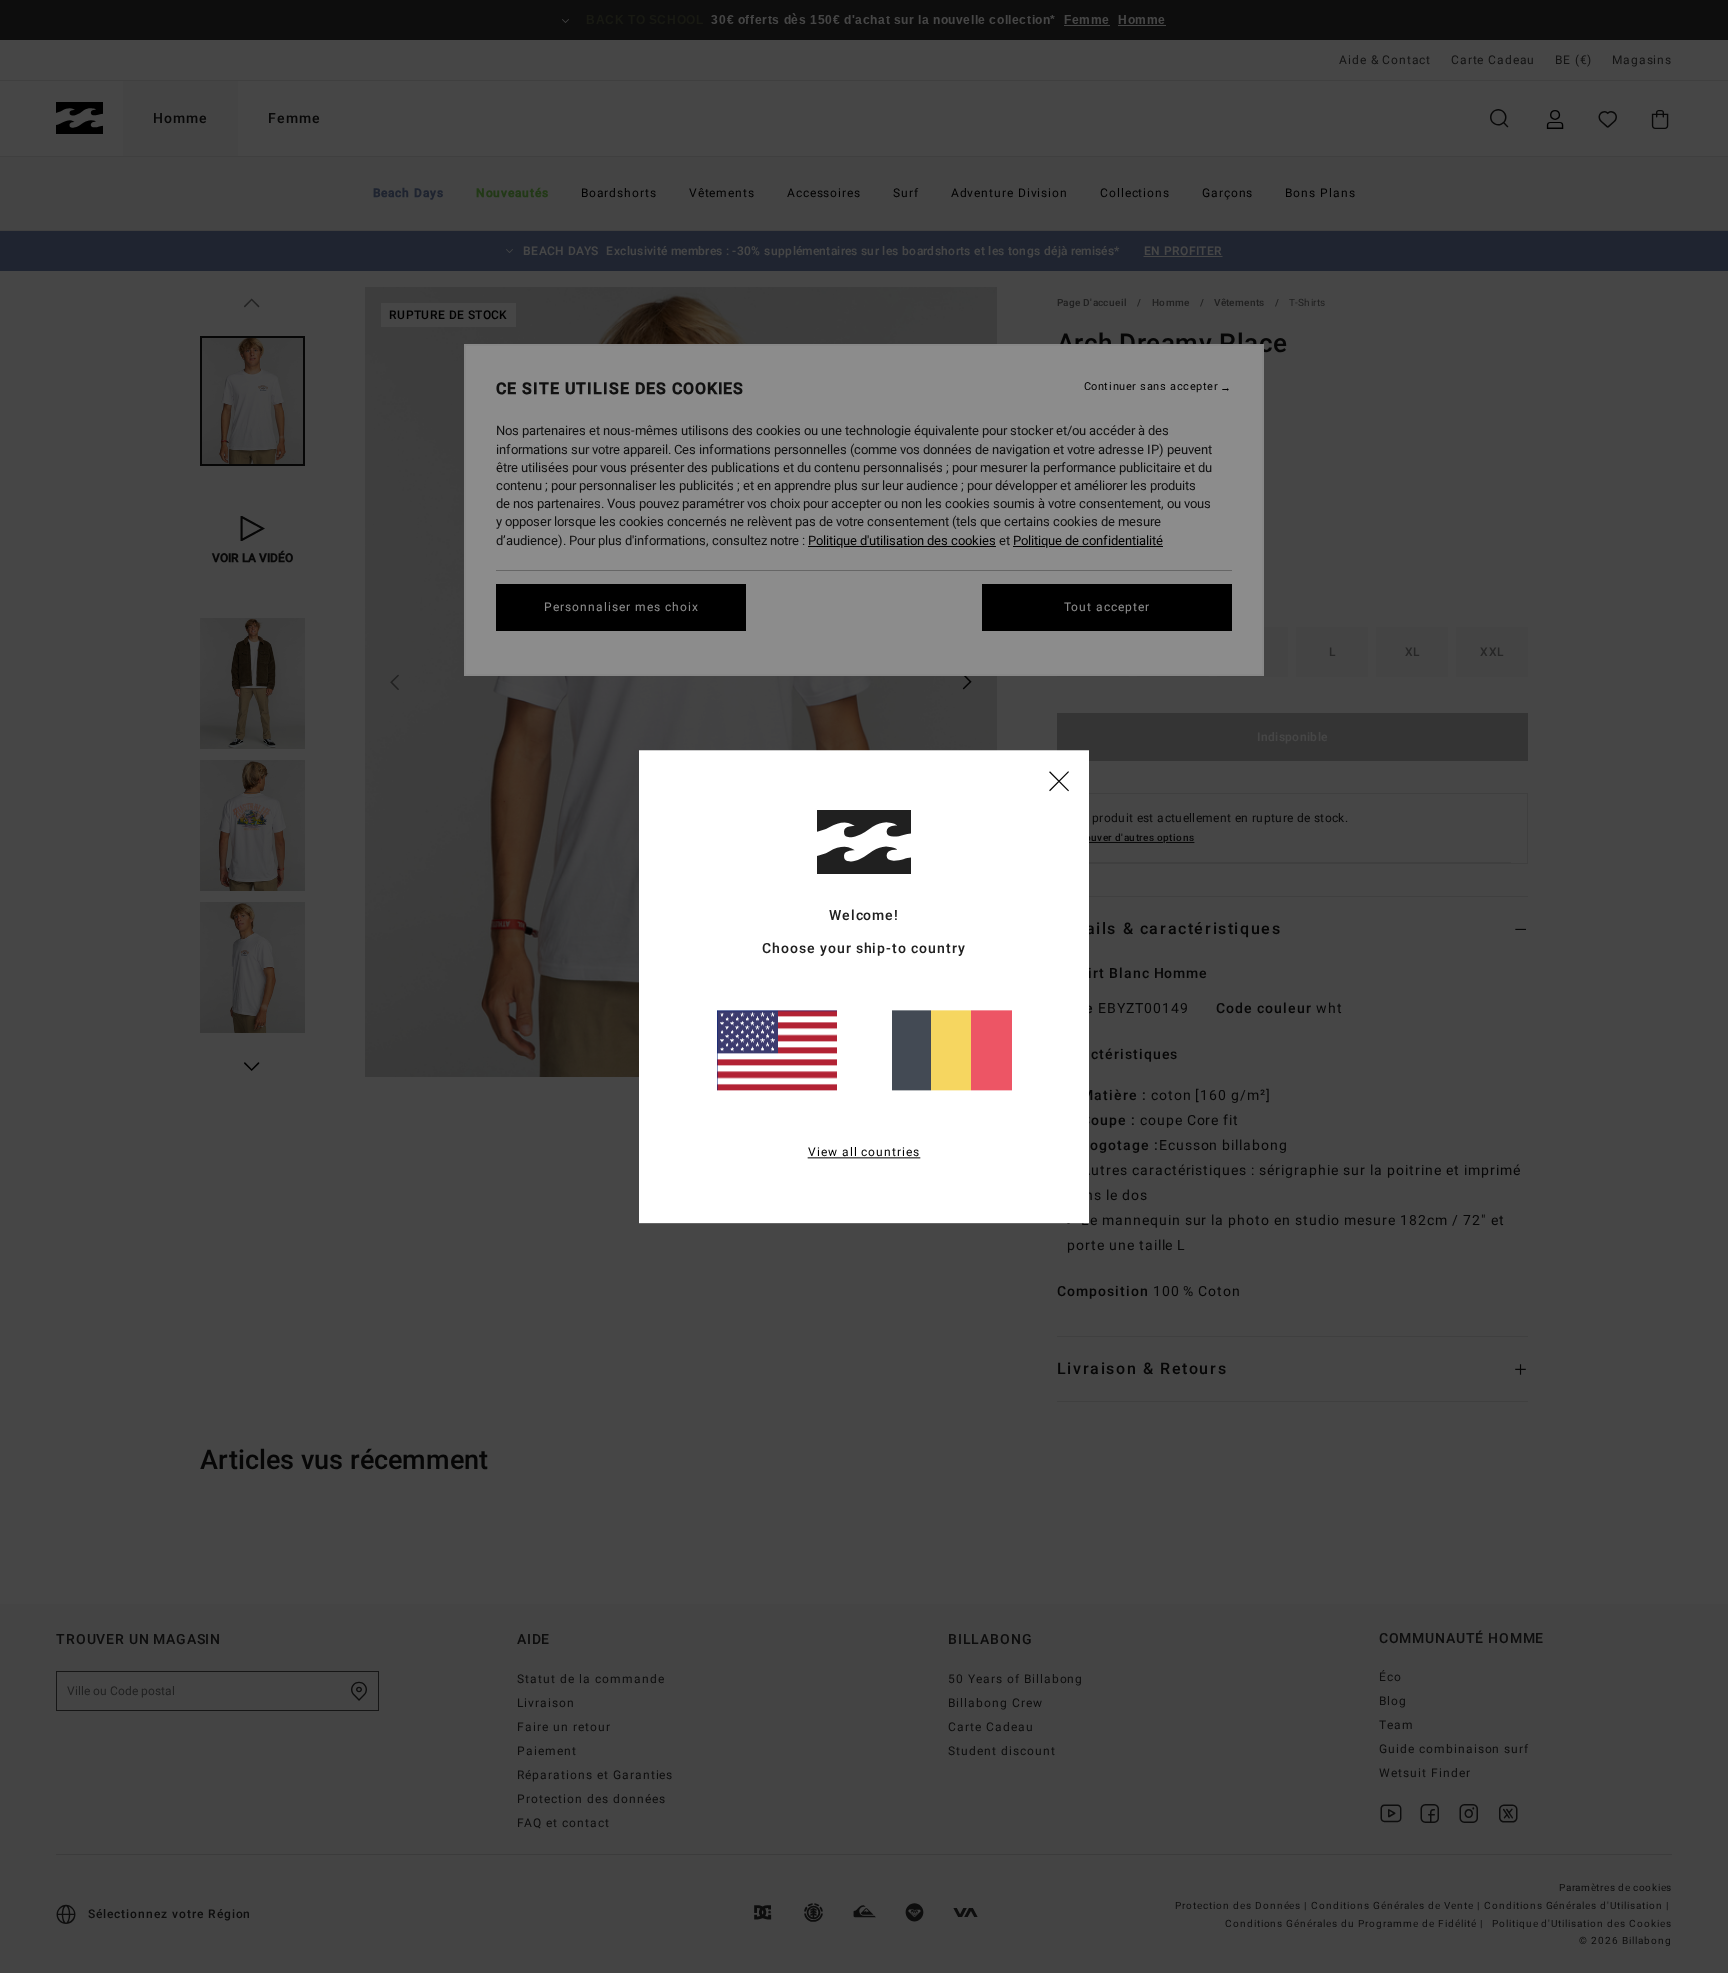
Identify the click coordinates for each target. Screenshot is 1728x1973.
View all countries (864, 1152)
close (1059, 780)
